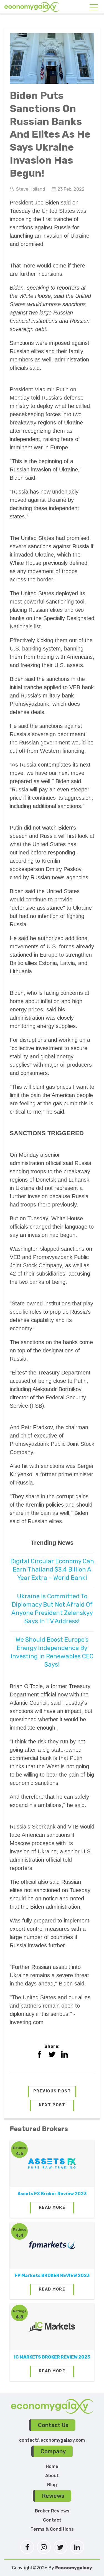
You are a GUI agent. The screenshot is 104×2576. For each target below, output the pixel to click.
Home (52, 2466)
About (52, 2476)
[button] (52, 2092)
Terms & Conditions (52, 2529)
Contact (52, 2520)
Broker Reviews (52, 2511)
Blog (52, 2485)
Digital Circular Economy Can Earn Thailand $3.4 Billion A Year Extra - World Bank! (52, 1569)
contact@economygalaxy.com (52, 2440)
